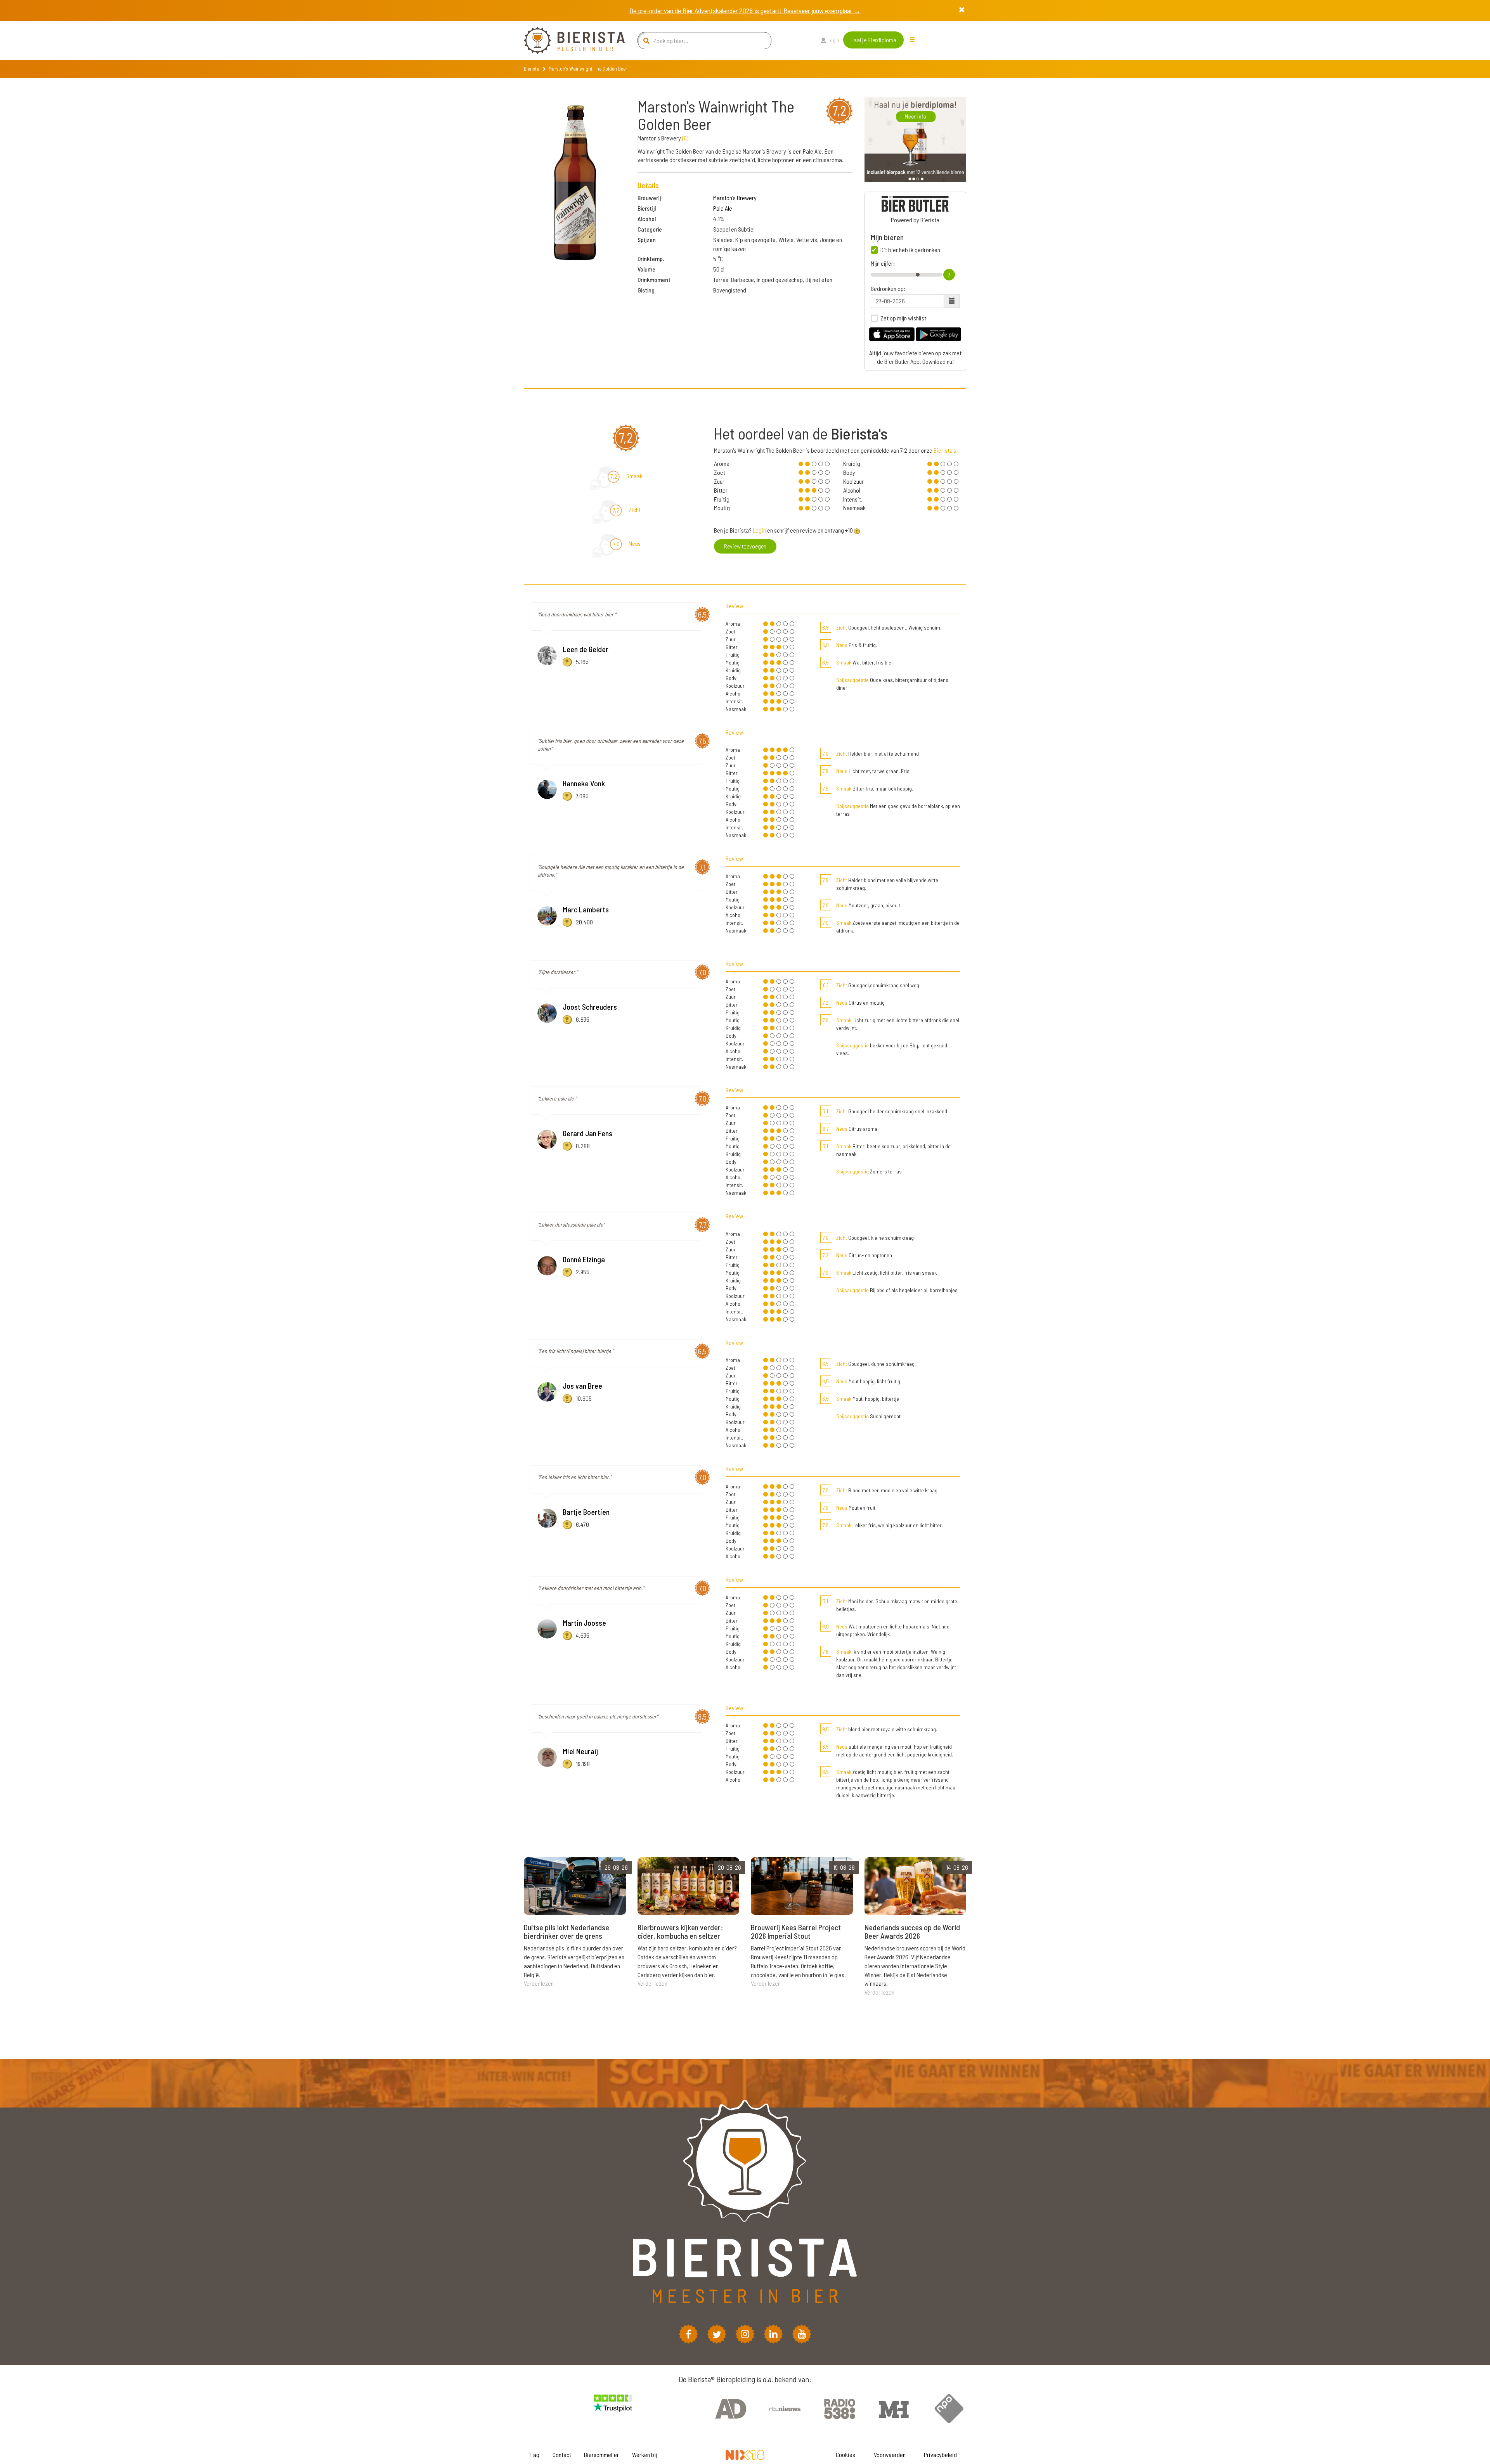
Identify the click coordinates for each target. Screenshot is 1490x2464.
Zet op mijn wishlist (903, 318)
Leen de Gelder (586, 649)
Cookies (845, 2454)
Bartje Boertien (586, 1512)
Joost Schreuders (590, 1007)
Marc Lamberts (586, 909)
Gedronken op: (888, 289)
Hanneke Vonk (584, 783)
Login (833, 40)
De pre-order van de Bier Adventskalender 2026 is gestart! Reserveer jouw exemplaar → (745, 10)
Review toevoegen (745, 546)
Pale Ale (723, 208)
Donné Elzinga (584, 1259)
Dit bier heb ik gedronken (910, 250)
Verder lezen (539, 1983)
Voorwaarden (890, 2454)
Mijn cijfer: (883, 263)
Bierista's (945, 450)
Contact (562, 2454)
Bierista (532, 69)
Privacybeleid (940, 2454)
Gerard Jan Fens (587, 1133)
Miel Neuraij (580, 1751)
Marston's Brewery (735, 198)
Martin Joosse (584, 1623)
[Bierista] (568, 40)
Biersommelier (601, 2454)
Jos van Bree (582, 1386)
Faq (535, 2454)
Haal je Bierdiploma (873, 40)
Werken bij (645, 2454)
